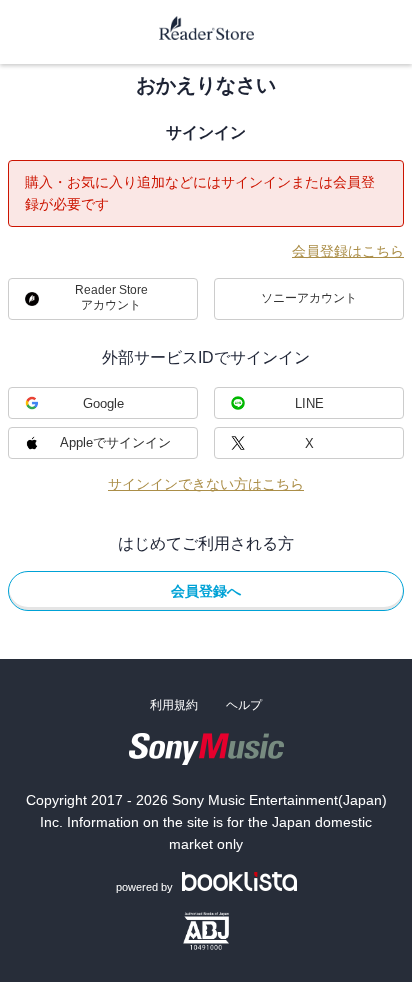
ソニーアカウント (309, 298)
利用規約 (174, 705)
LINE (309, 403)
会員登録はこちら (348, 251)
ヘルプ (244, 705)
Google (103, 403)
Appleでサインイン (115, 442)
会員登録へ (206, 591)
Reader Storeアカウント (111, 297)
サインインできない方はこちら (206, 484)
